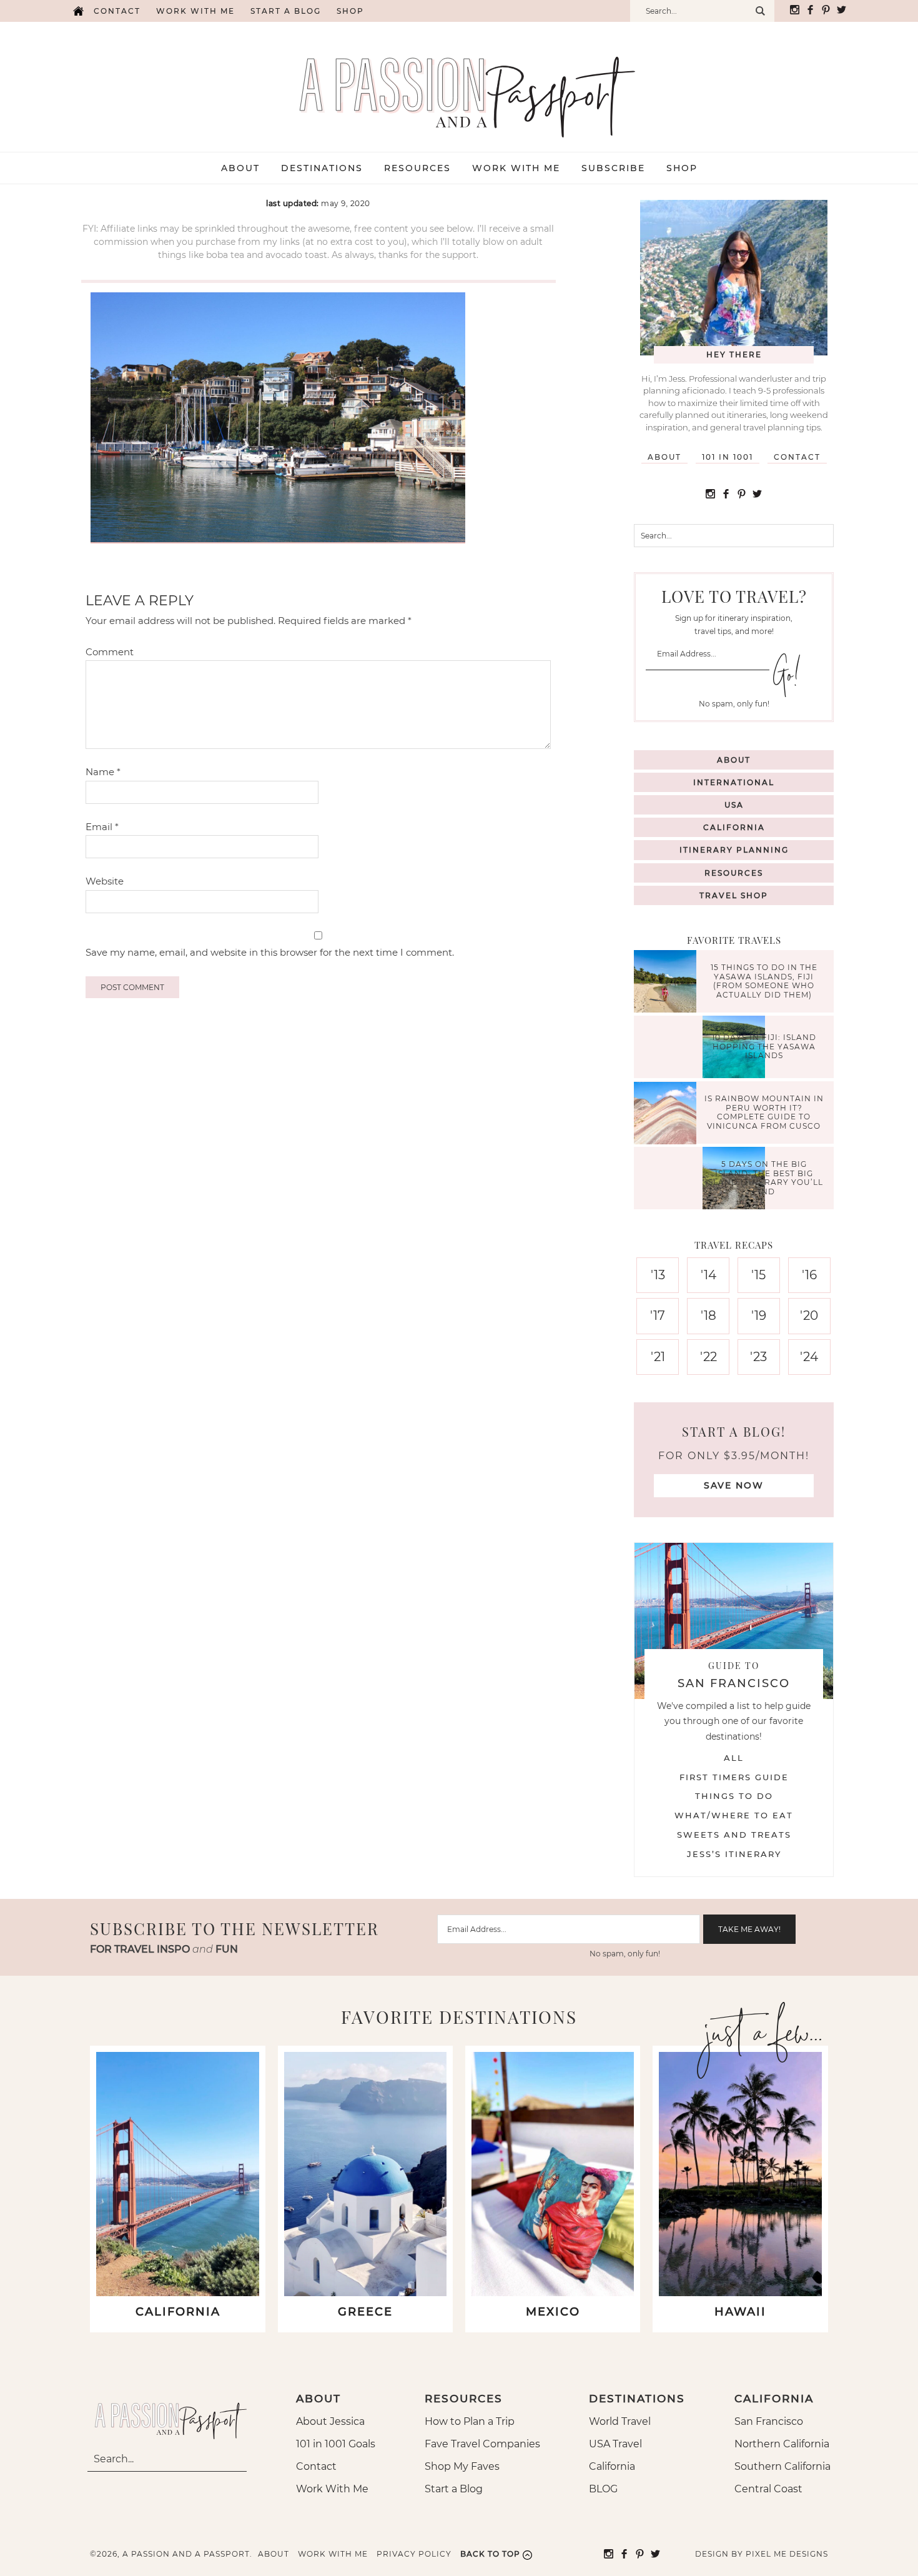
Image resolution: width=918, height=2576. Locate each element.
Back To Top (490, 2554)
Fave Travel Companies (482, 2444)
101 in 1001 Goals (336, 2444)
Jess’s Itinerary (734, 1854)
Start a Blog (286, 11)
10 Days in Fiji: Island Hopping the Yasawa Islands (764, 1047)
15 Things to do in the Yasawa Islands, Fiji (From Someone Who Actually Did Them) (764, 981)
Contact (117, 11)
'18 (708, 1315)
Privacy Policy (414, 2554)
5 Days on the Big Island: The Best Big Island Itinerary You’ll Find (764, 1178)
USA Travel (615, 2444)
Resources (734, 873)
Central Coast (768, 2489)
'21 (658, 1357)
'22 (708, 1357)
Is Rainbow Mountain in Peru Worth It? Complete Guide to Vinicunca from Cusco (764, 1112)
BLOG (603, 2489)
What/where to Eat (734, 1815)
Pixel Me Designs (787, 2554)
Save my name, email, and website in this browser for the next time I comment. (270, 952)
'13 (658, 1275)
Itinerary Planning (734, 850)
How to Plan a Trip (470, 2421)
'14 (708, 1275)
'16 (809, 1275)
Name (103, 772)
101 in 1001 (728, 457)
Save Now (734, 1485)
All (734, 1758)
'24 (809, 1357)
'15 (758, 1275)
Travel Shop (734, 895)
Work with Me (195, 11)
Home (78, 11)
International (734, 782)
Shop (350, 11)
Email (102, 827)
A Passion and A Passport (459, 84)
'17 (658, 1315)
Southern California (782, 2466)
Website (105, 881)
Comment (110, 652)
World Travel (620, 2421)
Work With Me (332, 2489)
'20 (809, 1315)
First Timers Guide (734, 1777)
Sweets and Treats (734, 1835)
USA (734, 805)
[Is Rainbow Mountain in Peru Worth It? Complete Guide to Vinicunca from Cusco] (668, 1115)
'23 (758, 1357)
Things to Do (734, 1796)
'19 (759, 1315)
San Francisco (769, 2421)
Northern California (782, 2444)
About (664, 457)
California (734, 827)
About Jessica (330, 2421)
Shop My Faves (462, 2466)
